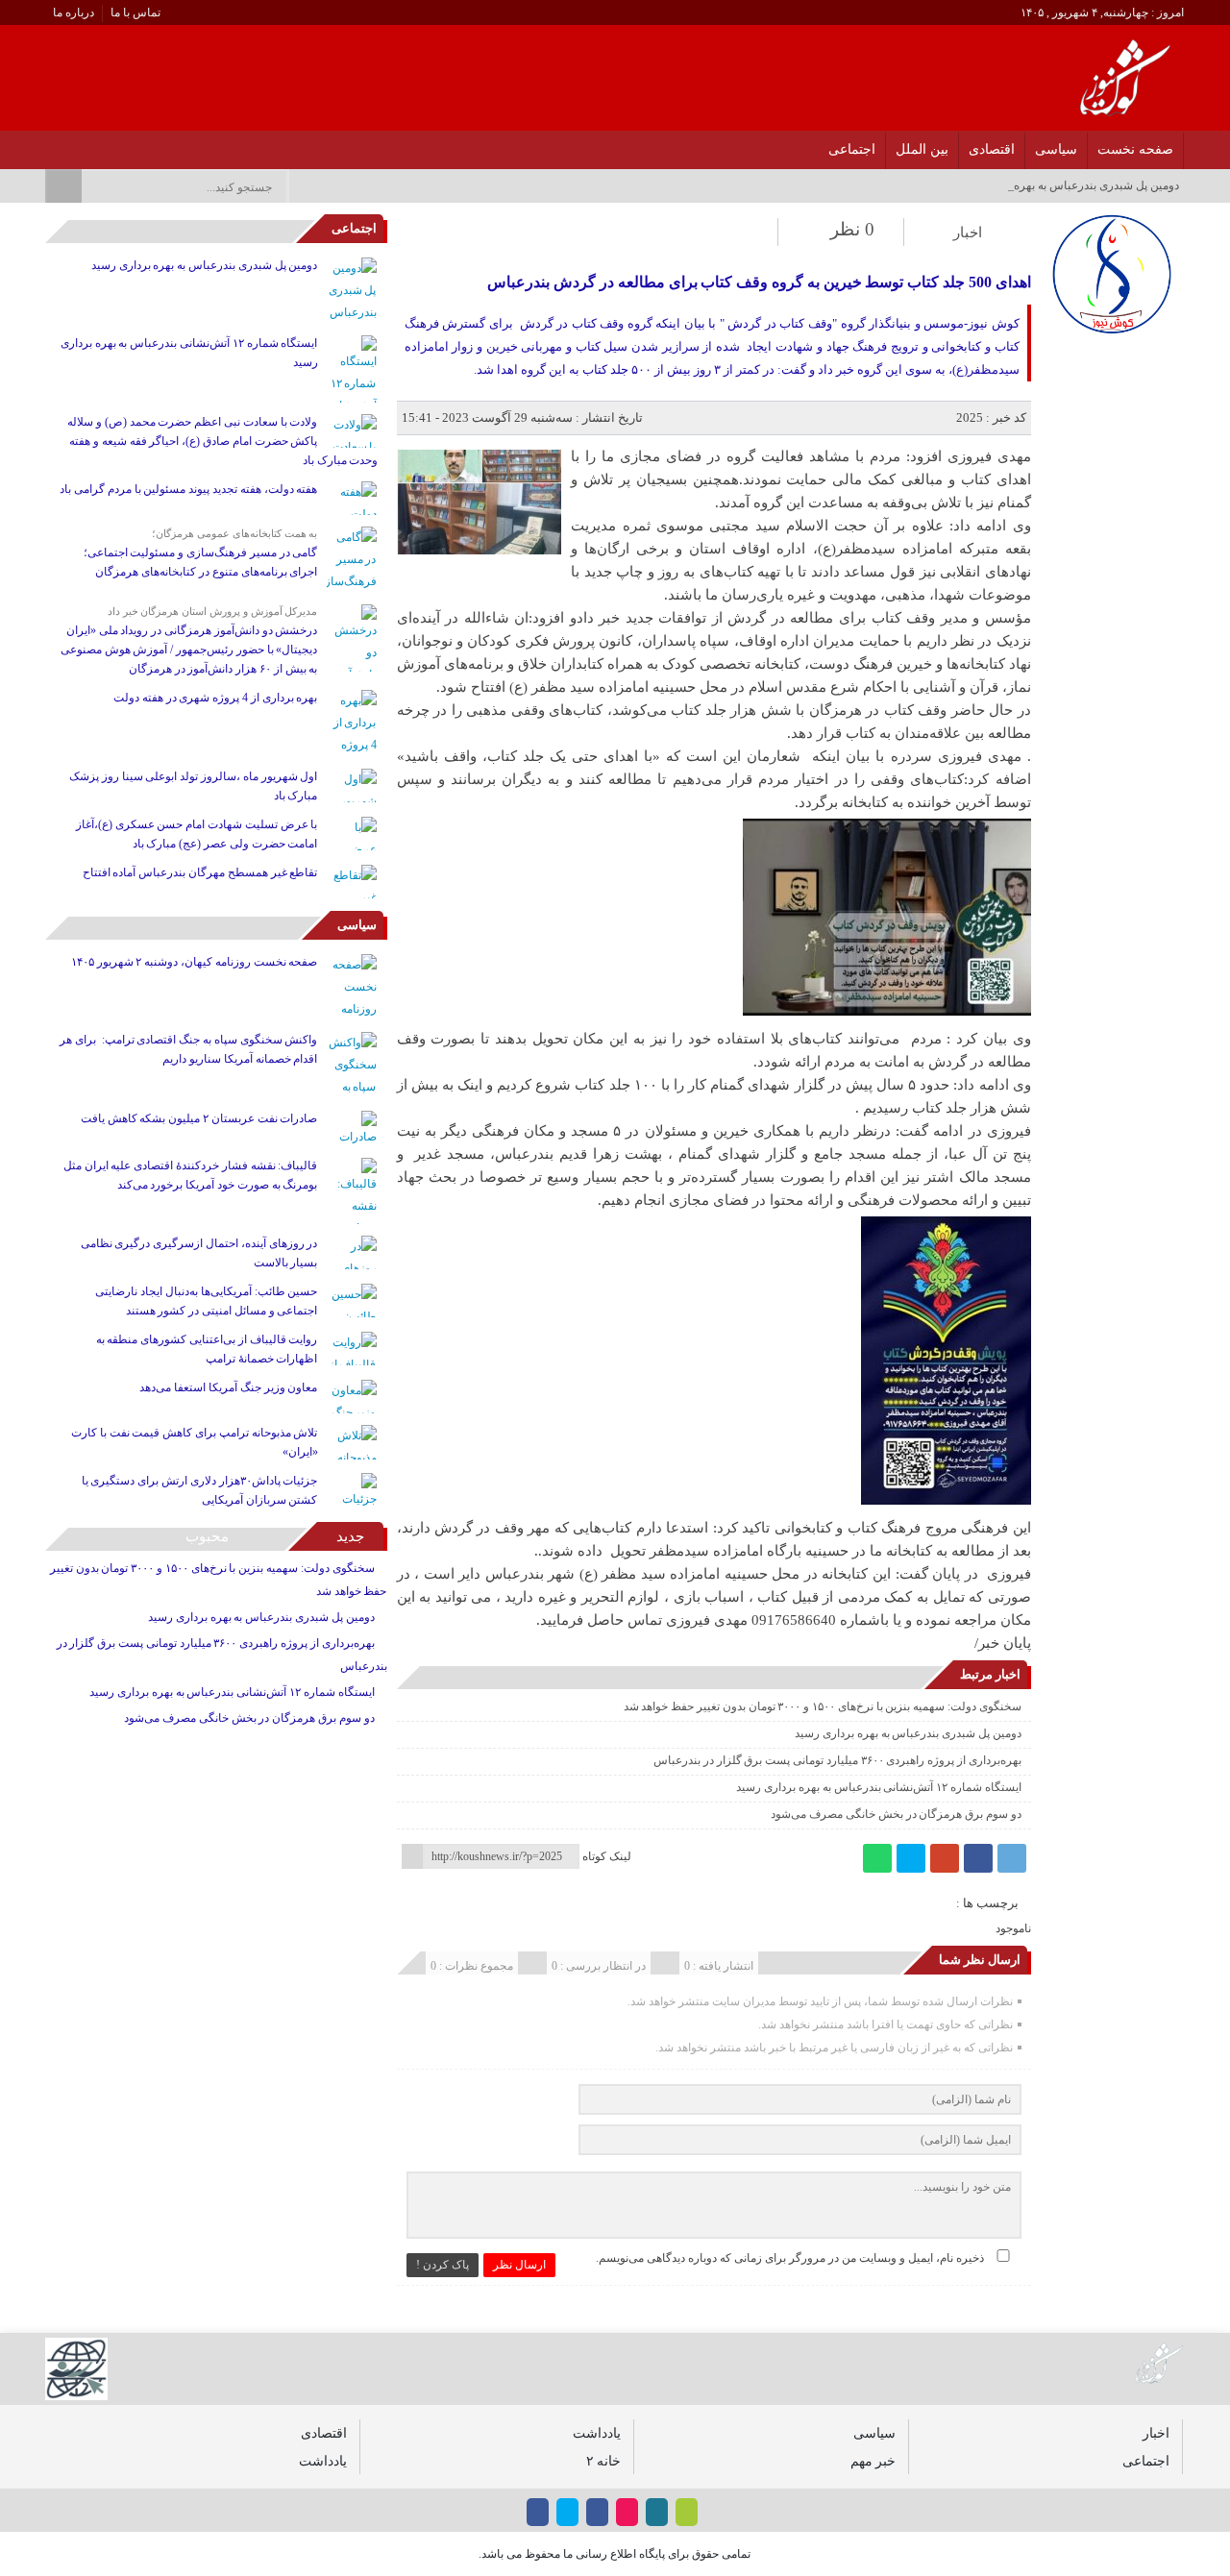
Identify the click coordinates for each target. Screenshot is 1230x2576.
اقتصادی (992, 149)
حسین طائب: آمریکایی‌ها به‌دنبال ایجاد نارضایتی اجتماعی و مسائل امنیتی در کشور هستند (206, 1301)
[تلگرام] (1012, 1858)
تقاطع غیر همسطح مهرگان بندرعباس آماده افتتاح (200, 872)
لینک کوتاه (607, 1856)
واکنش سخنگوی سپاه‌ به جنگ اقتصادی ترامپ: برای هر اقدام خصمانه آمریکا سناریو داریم (188, 1049)
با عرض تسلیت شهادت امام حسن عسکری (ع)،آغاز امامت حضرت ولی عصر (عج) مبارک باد (197, 834)
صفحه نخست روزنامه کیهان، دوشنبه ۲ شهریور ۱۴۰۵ (195, 962)
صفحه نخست (1135, 149)
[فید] (50, 144)
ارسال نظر (519, 2265)
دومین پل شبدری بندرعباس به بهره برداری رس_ (1065, 185)
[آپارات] (100, 144)
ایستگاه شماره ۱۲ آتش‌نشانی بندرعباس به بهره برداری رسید (878, 1787)
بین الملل (922, 149)
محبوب (207, 1536)
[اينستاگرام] (150, 144)
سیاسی (1056, 149)
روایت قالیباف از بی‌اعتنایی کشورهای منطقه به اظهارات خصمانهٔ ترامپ (207, 1349)
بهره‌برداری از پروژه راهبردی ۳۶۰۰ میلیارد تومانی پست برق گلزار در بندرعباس (837, 1760)
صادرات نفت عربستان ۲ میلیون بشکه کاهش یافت (199, 1118)
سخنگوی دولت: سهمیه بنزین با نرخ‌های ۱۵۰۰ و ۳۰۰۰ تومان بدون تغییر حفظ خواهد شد (823, 1706)
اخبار (968, 233)
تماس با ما (135, 12)
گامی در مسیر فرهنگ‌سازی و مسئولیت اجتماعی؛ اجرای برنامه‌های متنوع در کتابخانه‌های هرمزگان (201, 562)
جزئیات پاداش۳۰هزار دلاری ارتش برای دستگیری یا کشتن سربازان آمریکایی (200, 1490)
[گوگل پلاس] (945, 1858)
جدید (350, 1536)
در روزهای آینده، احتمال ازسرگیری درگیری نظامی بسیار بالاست (199, 1253)
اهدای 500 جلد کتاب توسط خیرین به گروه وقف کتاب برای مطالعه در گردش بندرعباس (759, 282)
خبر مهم (873, 2461)
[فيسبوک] (175, 144)
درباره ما (74, 12)
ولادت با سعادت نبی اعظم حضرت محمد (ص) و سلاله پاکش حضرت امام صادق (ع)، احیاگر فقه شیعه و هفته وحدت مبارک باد (222, 441)
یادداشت (597, 2433)
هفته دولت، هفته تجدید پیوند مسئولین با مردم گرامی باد (188, 489)
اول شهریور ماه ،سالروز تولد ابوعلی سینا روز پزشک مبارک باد (193, 786)
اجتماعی (852, 149)
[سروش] (75, 144)
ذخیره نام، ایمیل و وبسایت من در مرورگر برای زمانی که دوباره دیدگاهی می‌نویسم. (790, 2258)
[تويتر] (125, 144)
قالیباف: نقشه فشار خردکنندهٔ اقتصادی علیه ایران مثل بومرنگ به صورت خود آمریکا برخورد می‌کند (191, 1175)
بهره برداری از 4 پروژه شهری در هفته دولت (215, 698)
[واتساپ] (877, 1858)
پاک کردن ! (443, 2265)
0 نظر (852, 229)
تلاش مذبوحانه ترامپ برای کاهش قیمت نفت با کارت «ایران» (194, 1442)
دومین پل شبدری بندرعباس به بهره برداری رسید (908, 1733)
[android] (687, 2512)
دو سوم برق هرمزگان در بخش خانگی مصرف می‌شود (896, 1814)
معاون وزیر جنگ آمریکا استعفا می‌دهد (228, 1387)
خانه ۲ (603, 2461)
